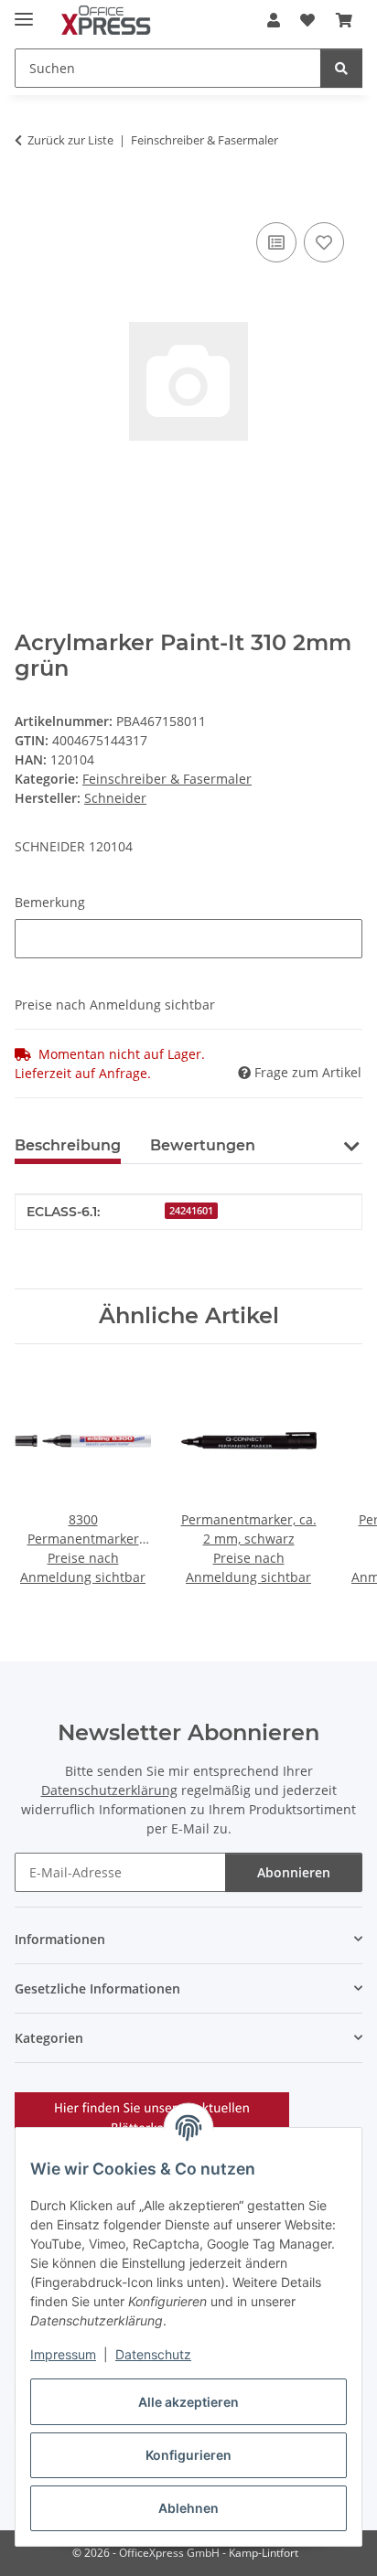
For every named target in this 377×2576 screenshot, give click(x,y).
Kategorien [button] (49, 2038)
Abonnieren (294, 1872)
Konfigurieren (188, 2455)
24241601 (191, 1211)
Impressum (63, 2354)
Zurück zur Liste (70, 140)
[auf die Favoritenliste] (324, 242)
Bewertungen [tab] (203, 1145)
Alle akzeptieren (188, 2402)
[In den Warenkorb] (29, 198)
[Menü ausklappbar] (24, 11)
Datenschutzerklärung (109, 1790)
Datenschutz (153, 2354)
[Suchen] (341, 68)
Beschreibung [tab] (68, 1145)
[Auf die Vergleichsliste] (276, 242)
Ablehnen (188, 2508)
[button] (274, 20)
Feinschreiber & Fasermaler (167, 779)
